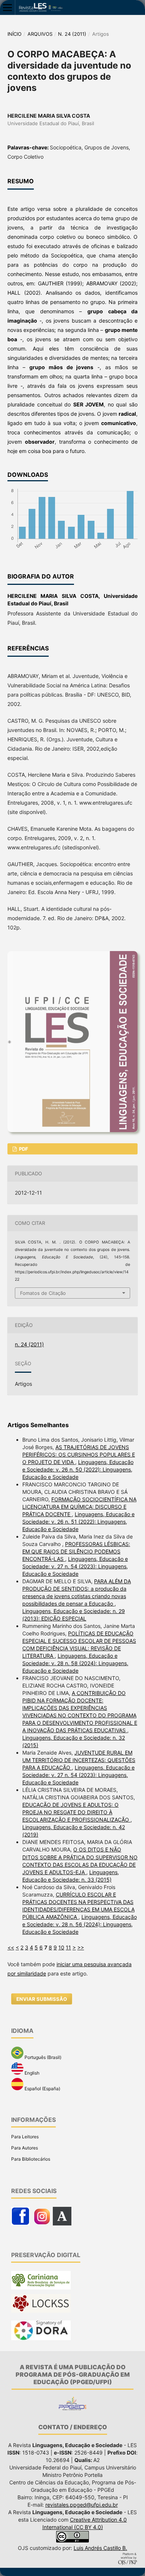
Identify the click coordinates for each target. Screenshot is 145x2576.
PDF (23, 1149)
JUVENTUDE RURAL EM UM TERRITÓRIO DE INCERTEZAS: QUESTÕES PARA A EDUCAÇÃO (79, 1760)
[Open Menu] (7, 7)
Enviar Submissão (42, 1999)
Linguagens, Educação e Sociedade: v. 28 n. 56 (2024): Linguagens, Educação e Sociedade (80, 1924)
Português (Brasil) (42, 2057)
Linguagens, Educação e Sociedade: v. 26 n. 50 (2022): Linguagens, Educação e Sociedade (78, 1469)
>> (81, 1947)
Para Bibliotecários (31, 2159)
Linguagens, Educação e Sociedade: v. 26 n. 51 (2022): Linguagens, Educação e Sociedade (78, 1522)
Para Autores (25, 2148)
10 (61, 1947)
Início (14, 34)
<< (11, 1947)
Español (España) (42, 2089)
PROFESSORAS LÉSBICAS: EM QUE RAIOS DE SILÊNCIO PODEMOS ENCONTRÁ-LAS (76, 1551)
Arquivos (40, 34)
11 (68, 1947)
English (31, 2073)
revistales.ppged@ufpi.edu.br (82, 2505)
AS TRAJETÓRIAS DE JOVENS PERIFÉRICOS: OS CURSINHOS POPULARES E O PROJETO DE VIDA (79, 1455)
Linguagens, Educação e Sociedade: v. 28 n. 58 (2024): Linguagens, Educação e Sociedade (75, 1663)
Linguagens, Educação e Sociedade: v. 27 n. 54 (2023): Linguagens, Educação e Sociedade (75, 1566)
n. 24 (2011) (72, 34)
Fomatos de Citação (43, 1293)
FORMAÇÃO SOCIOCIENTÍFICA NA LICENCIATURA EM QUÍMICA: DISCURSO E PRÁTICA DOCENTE (79, 1507)
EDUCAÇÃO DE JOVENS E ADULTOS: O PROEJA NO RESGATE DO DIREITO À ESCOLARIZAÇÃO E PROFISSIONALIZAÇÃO (76, 1812)
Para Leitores (25, 2137)
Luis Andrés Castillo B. (100, 2548)
